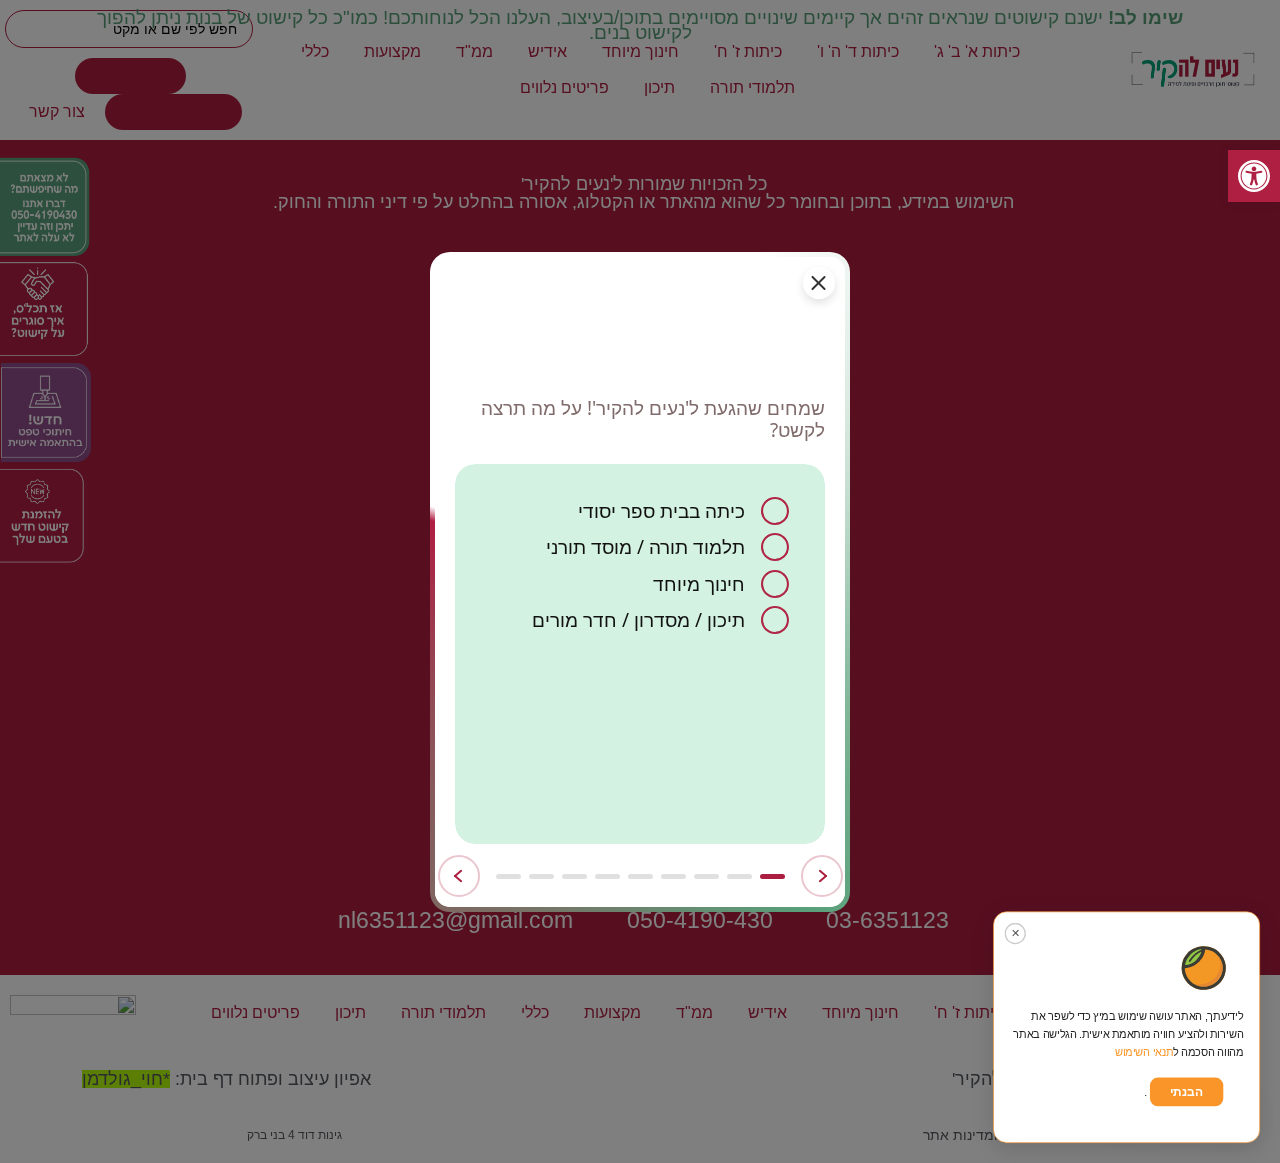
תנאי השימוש (1144, 1052)
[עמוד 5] (640, 876)
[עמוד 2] (739, 876)
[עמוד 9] (508, 876)
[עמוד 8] (541, 876)
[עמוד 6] (607, 876)
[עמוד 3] (706, 876)
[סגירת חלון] (819, 283)
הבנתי (1186, 1091)
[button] (1254, 176)
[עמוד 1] (772, 876)
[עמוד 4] (673, 876)
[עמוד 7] (574, 876)
